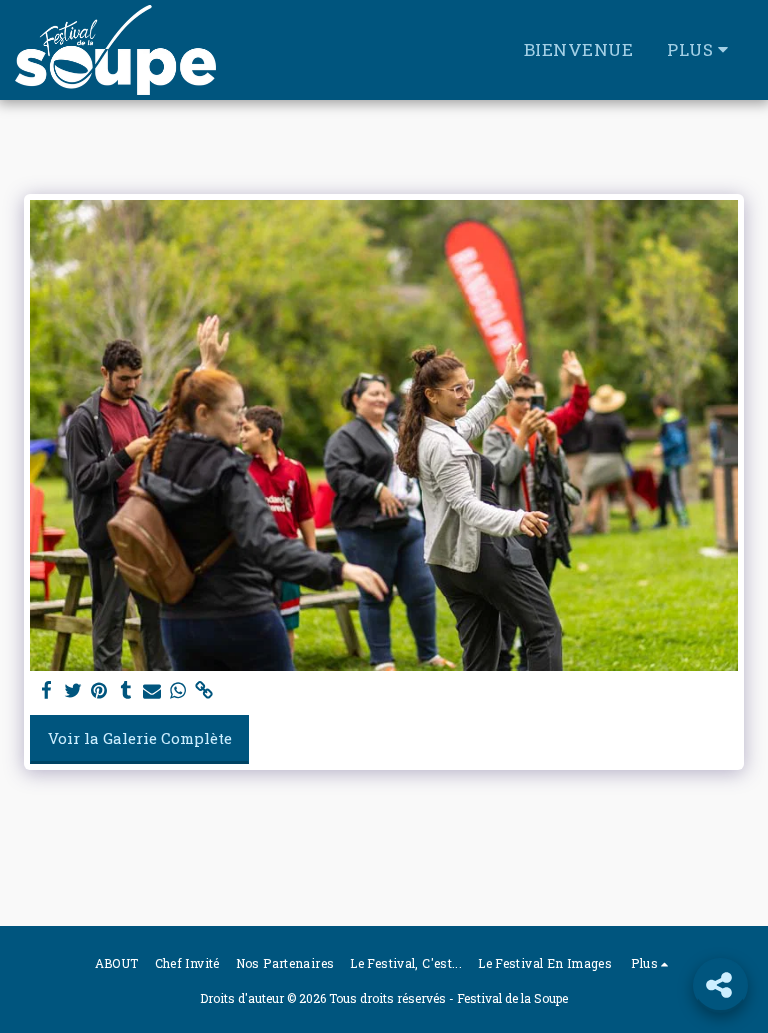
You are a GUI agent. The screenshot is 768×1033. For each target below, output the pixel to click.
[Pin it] (99, 690)
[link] (204, 690)
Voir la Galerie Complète (140, 738)
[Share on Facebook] (47, 690)
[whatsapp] (178, 690)
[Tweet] (73, 690)
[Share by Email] (152, 690)
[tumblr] (125, 690)
